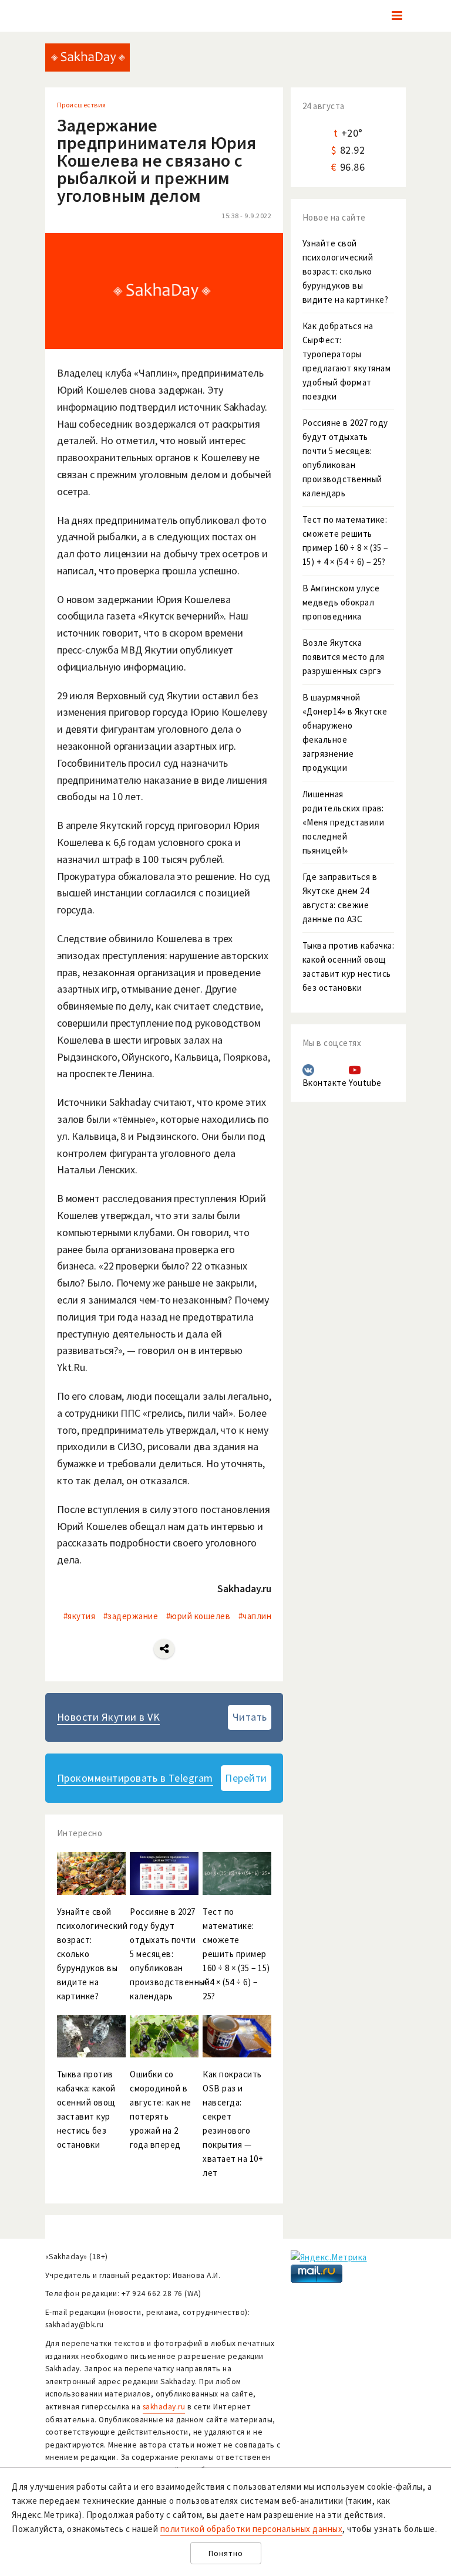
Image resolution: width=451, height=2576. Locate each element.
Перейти (246, 1778)
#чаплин (255, 1616)
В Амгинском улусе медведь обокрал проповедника (341, 602)
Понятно (226, 2553)
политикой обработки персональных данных (252, 2529)
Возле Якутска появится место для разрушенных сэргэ (344, 657)
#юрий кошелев (198, 1616)
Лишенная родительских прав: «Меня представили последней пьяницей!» (344, 822)
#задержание (131, 1616)
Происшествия (82, 105)
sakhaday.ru (164, 2407)
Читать (250, 1717)
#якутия (80, 1616)
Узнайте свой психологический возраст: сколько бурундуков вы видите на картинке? (346, 271)
